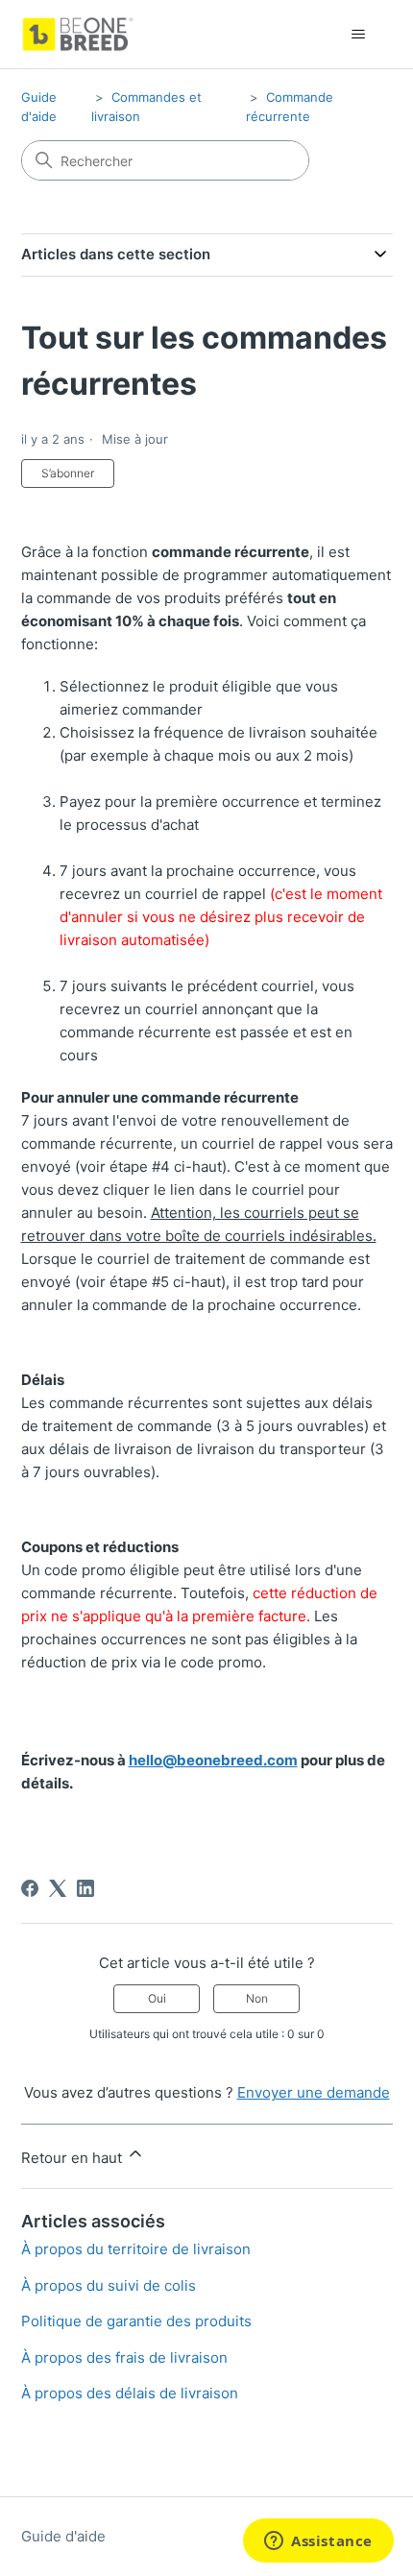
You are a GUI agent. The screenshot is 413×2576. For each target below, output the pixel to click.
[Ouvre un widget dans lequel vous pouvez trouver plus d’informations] (318, 2542)
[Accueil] (78, 34)
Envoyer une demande (314, 2092)
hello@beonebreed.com (213, 1760)
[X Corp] (58, 1888)
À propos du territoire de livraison (136, 2249)
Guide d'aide (63, 2536)
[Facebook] (30, 1888)
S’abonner (68, 473)
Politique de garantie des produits (136, 2321)
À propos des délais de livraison (130, 2393)
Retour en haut (73, 2158)
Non (257, 1998)
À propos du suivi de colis (109, 2285)
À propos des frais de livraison (124, 2357)
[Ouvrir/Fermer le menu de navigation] (359, 35)
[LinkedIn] (85, 1888)
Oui (157, 1998)
